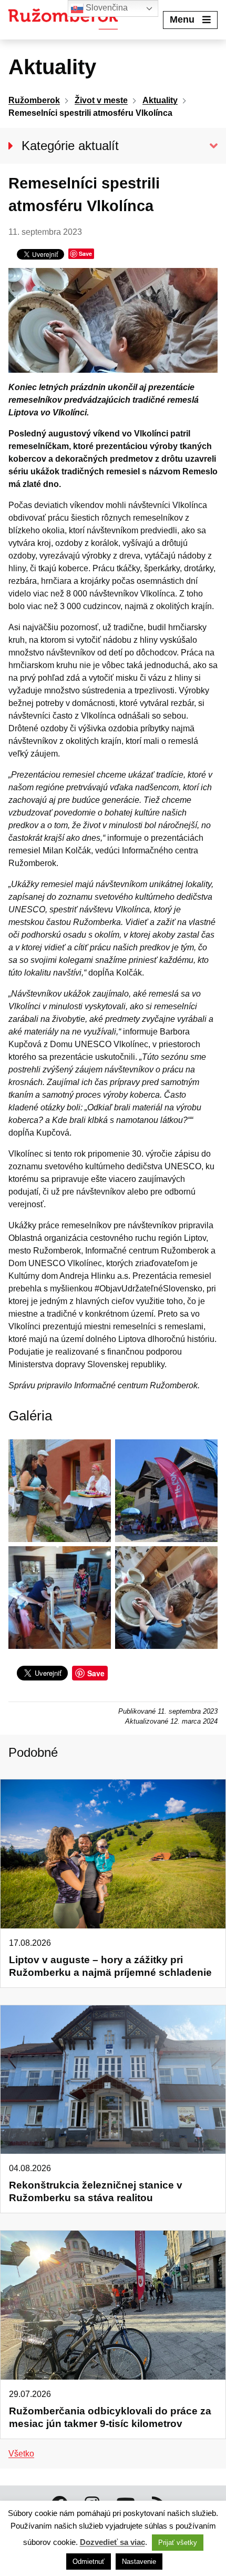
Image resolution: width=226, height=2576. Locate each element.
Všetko (21, 2454)
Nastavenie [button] (139, 2562)
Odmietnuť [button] (89, 2562)
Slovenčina (106, 8)
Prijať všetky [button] (178, 2543)
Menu (182, 19)
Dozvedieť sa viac (112, 2542)
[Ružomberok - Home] (67, 20)
